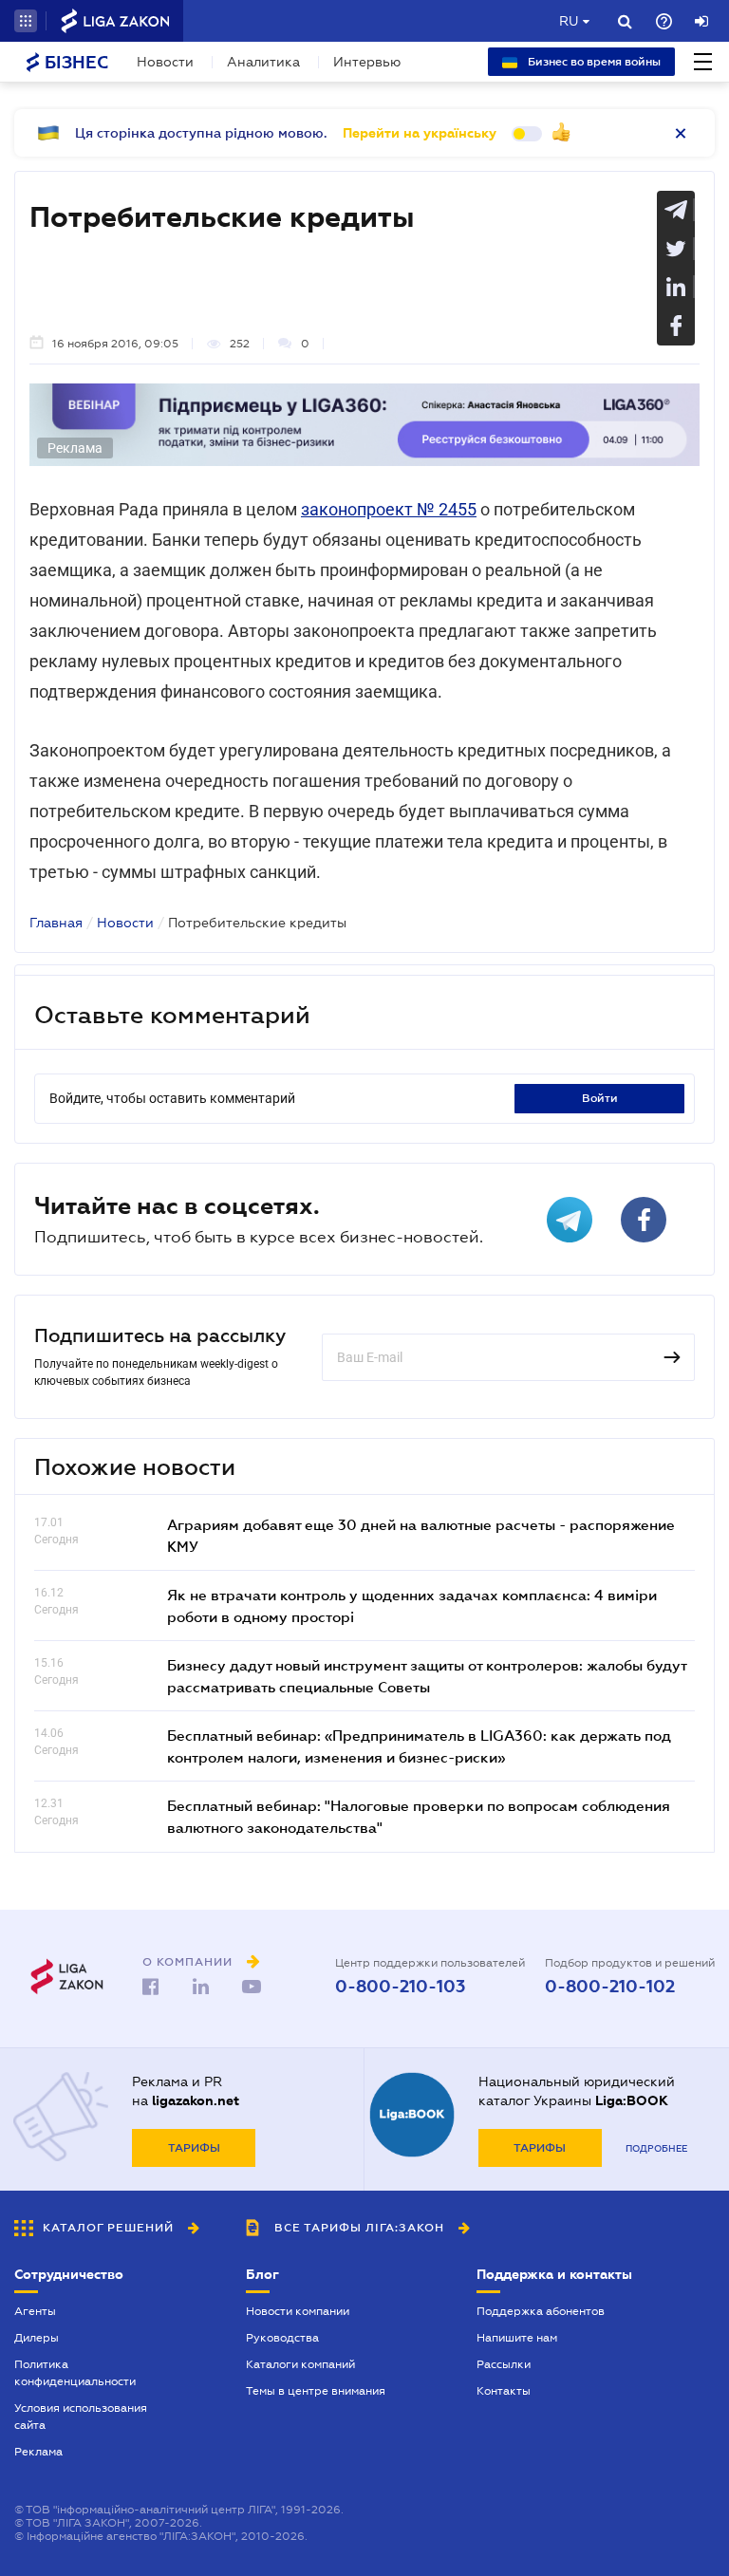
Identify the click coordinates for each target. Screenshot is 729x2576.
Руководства (282, 2338)
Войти (600, 1098)
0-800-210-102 (610, 1987)
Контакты (504, 2391)
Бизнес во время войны (593, 62)
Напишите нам (517, 2338)
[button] (26, 21)
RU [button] (569, 21)
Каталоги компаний (300, 2364)
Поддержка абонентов (541, 2311)
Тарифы (194, 2148)
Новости (165, 62)
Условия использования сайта (81, 2417)
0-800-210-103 (400, 1987)
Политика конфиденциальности (75, 2373)
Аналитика (263, 62)
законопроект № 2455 (389, 509)
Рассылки (504, 2364)
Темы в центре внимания (316, 2391)
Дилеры (37, 2338)
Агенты (35, 2311)
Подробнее (656, 2148)
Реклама (38, 2452)
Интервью (367, 62)
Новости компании (298, 2311)
